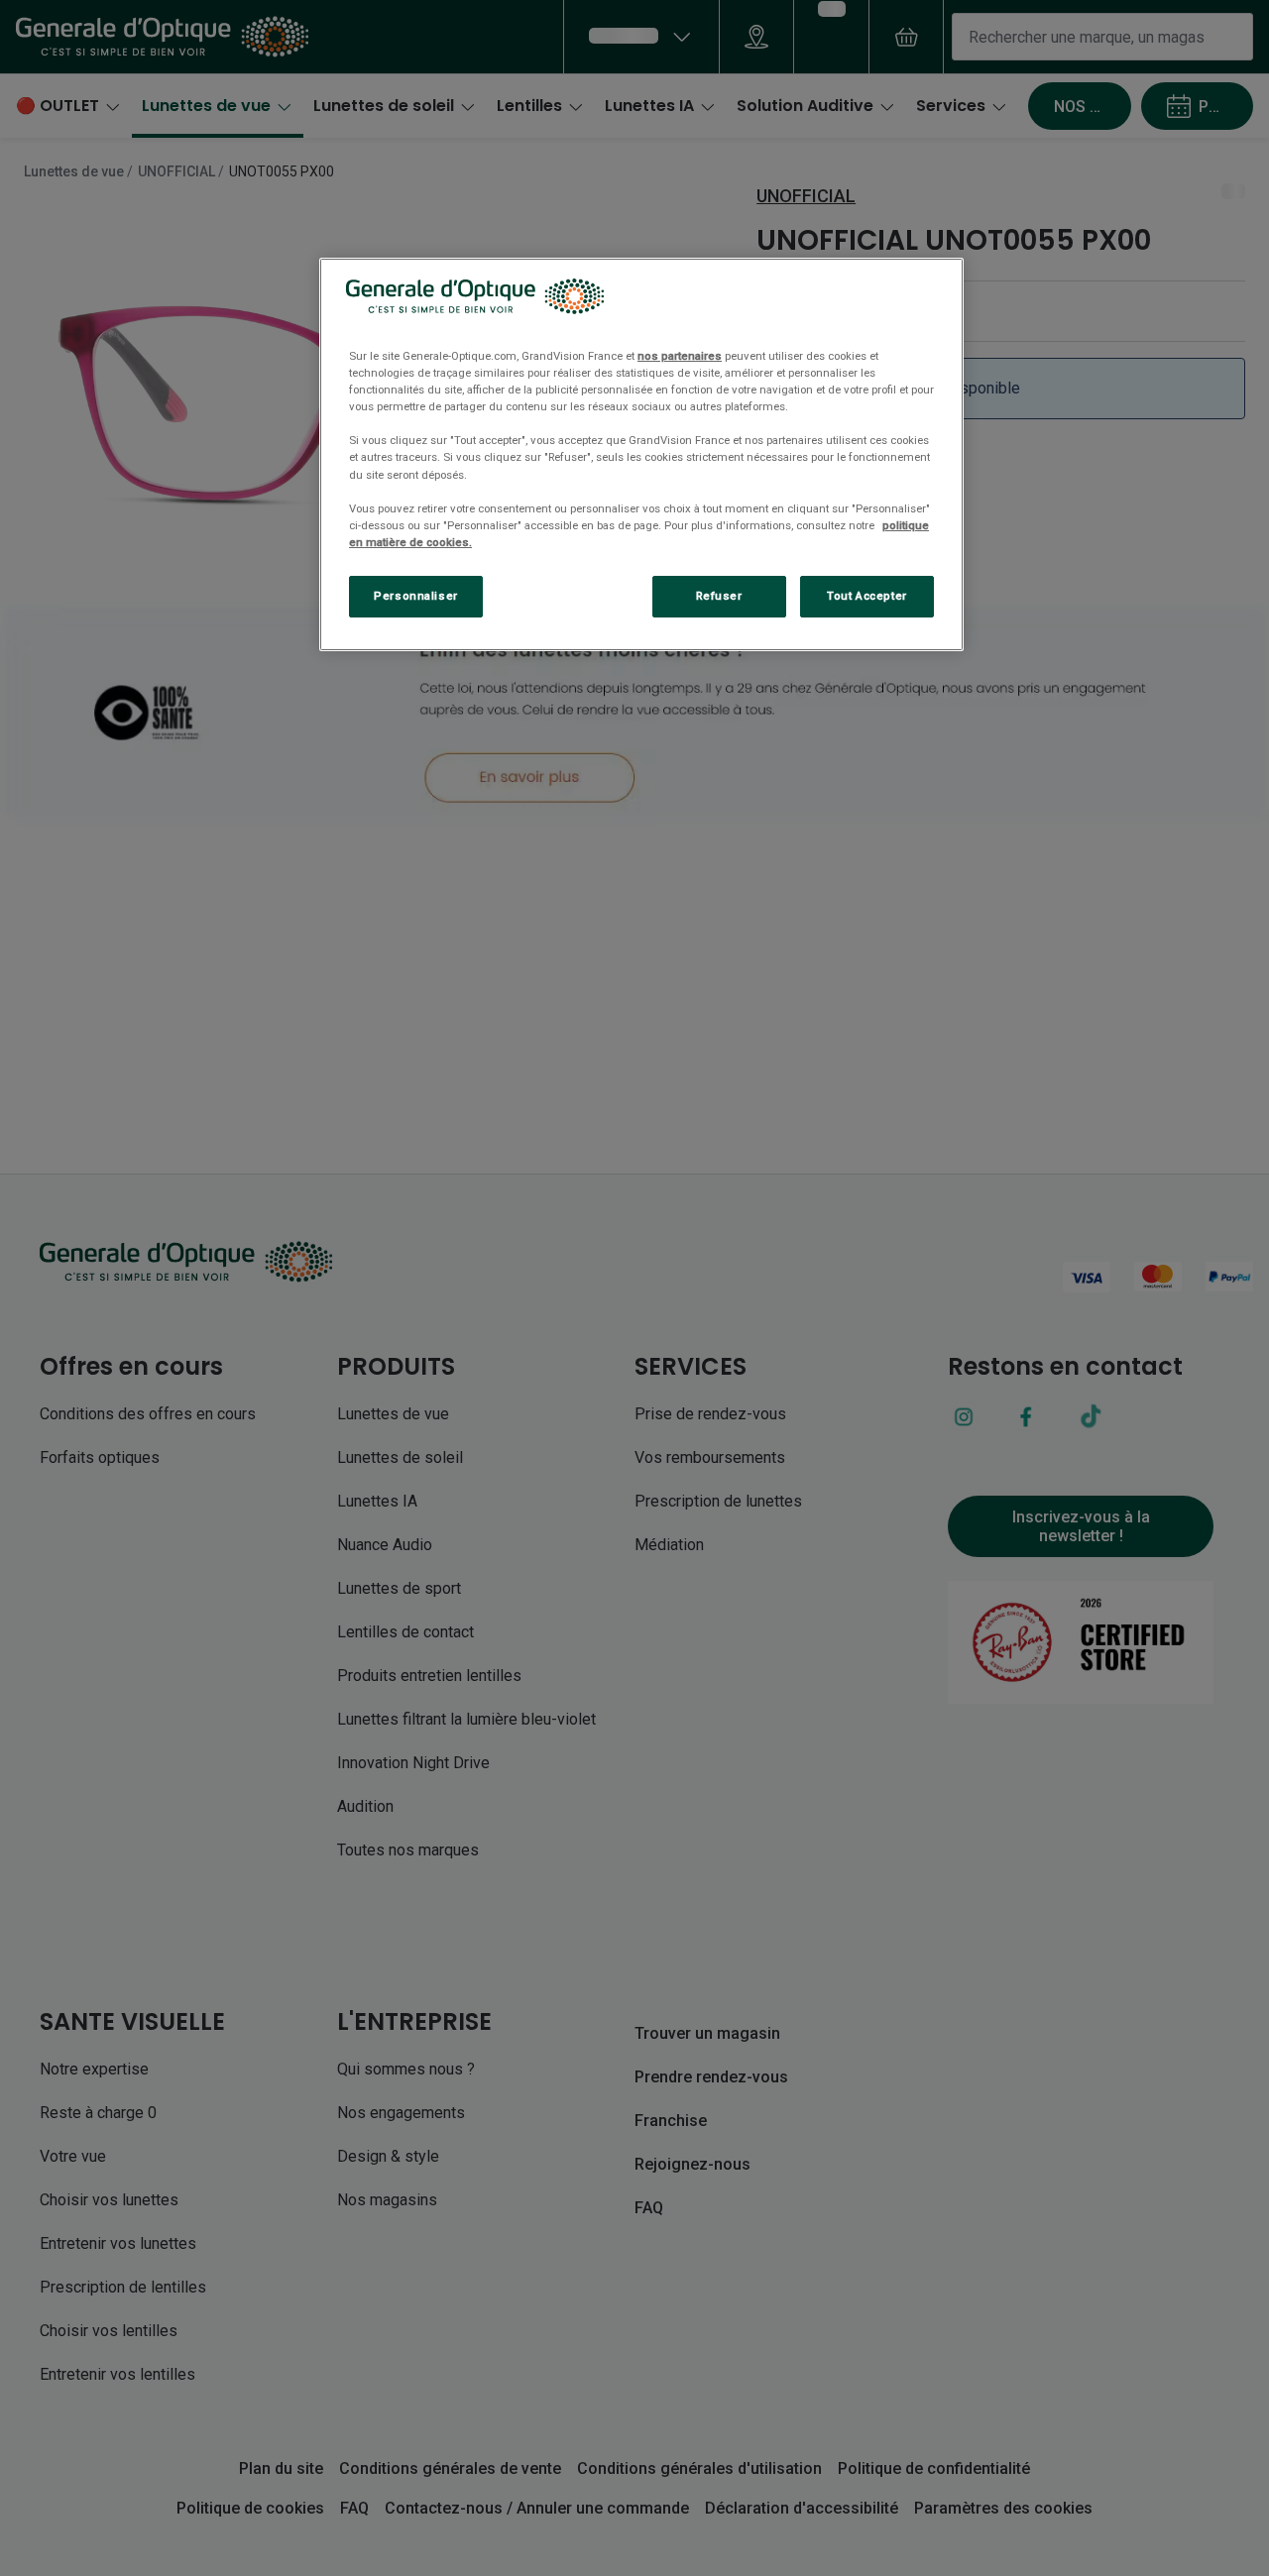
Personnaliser (415, 596)
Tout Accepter (866, 596)
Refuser (719, 596)
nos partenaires (680, 356)
